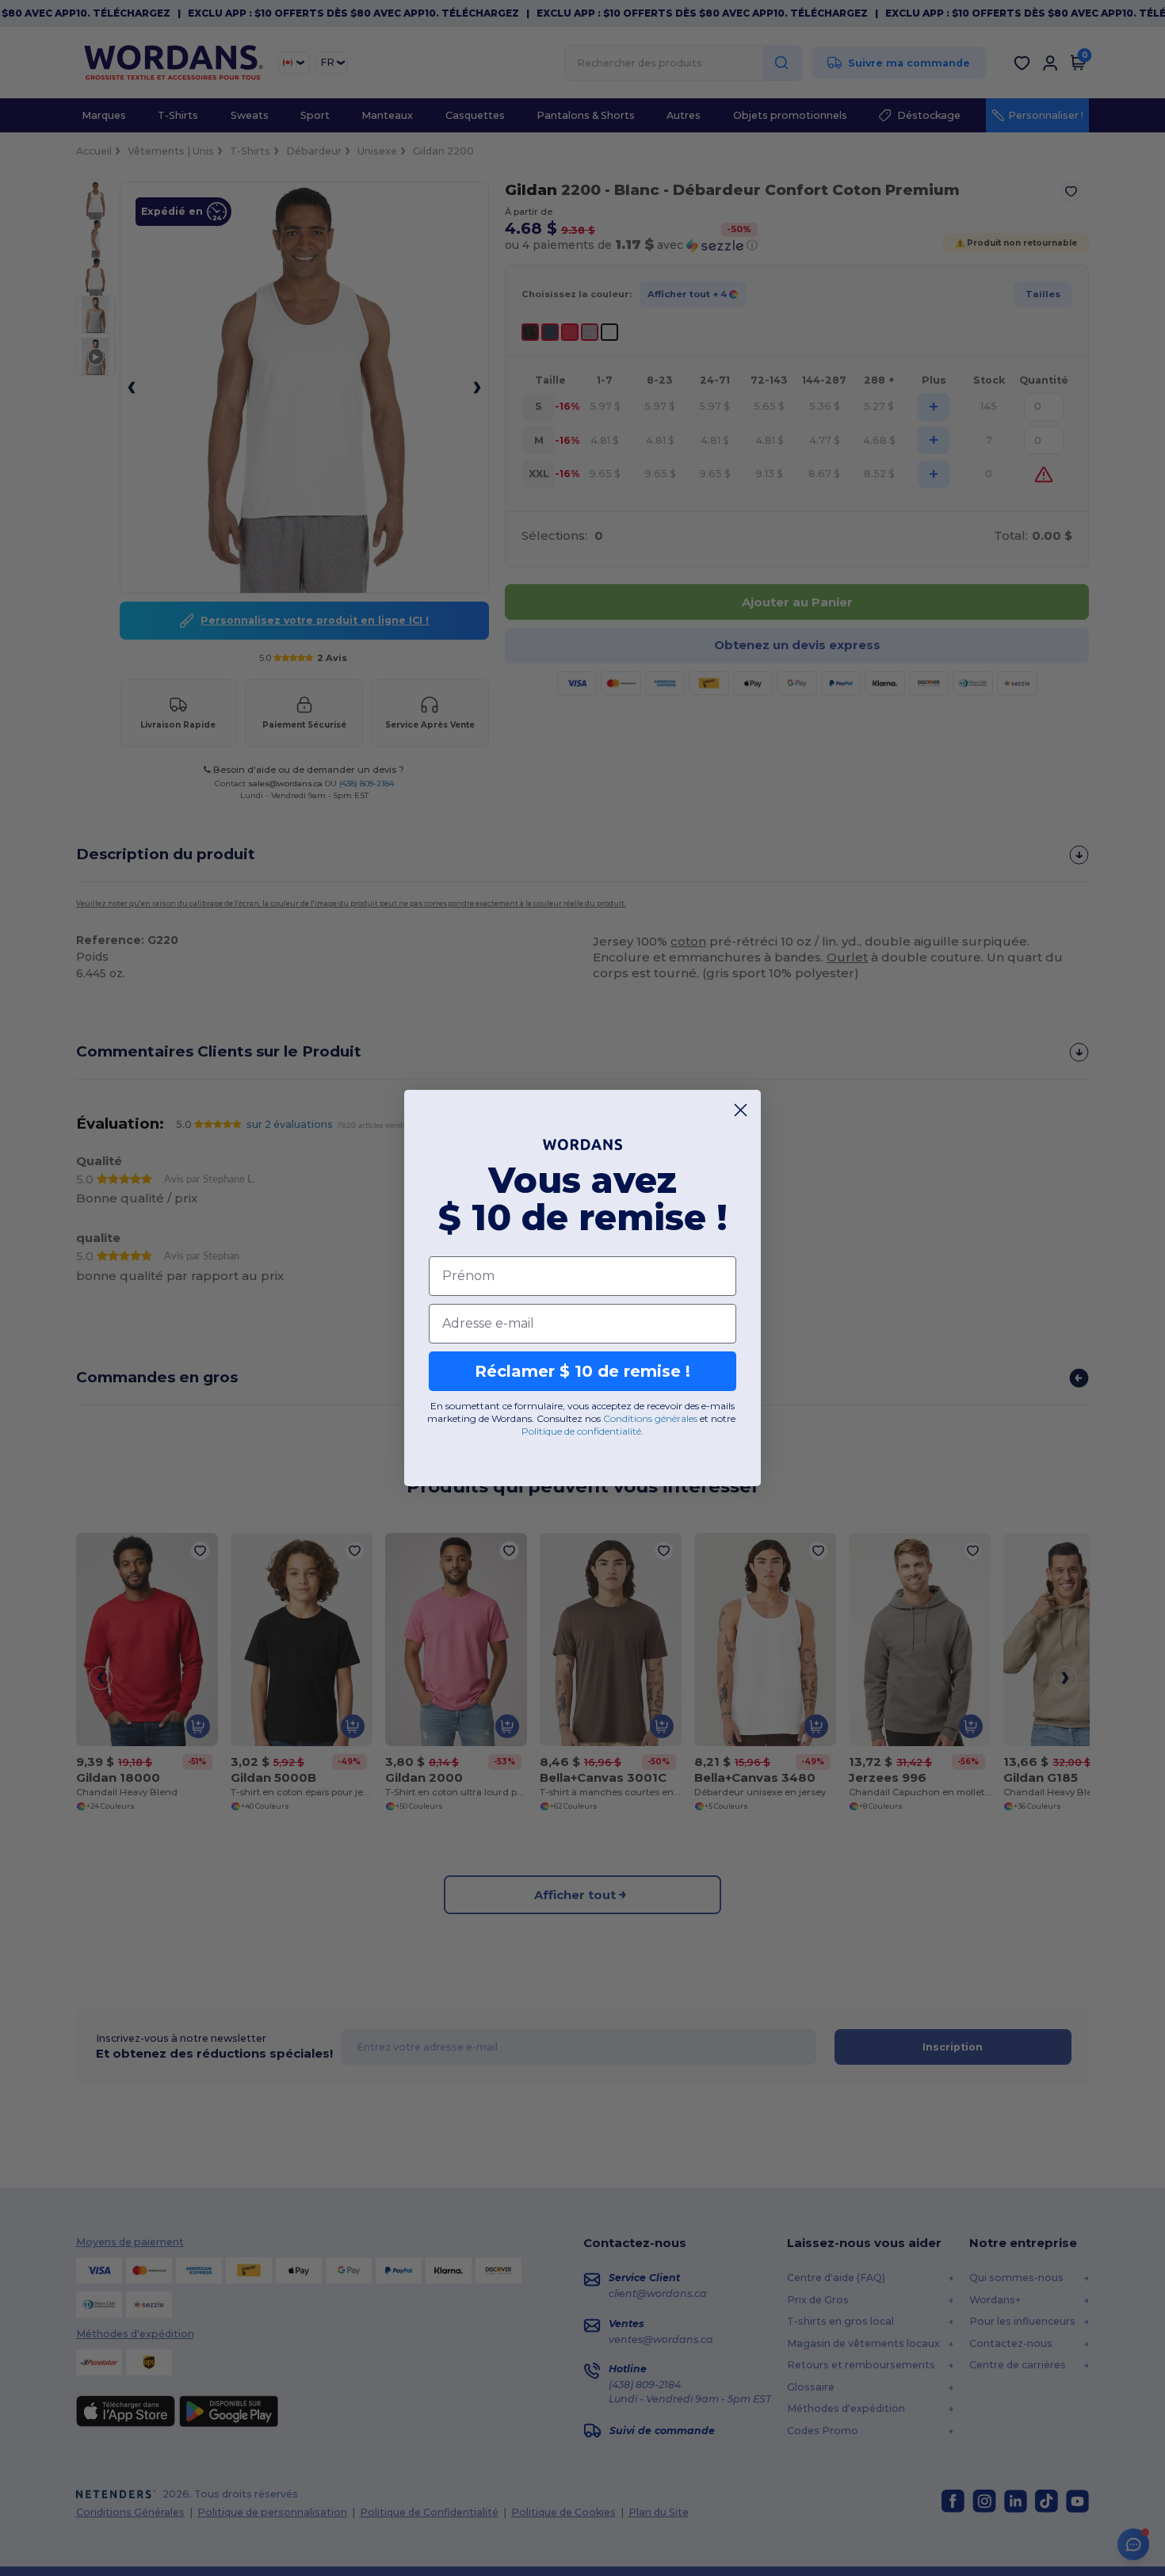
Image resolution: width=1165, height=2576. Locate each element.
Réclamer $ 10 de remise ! (582, 1371)
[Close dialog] (741, 1110)
